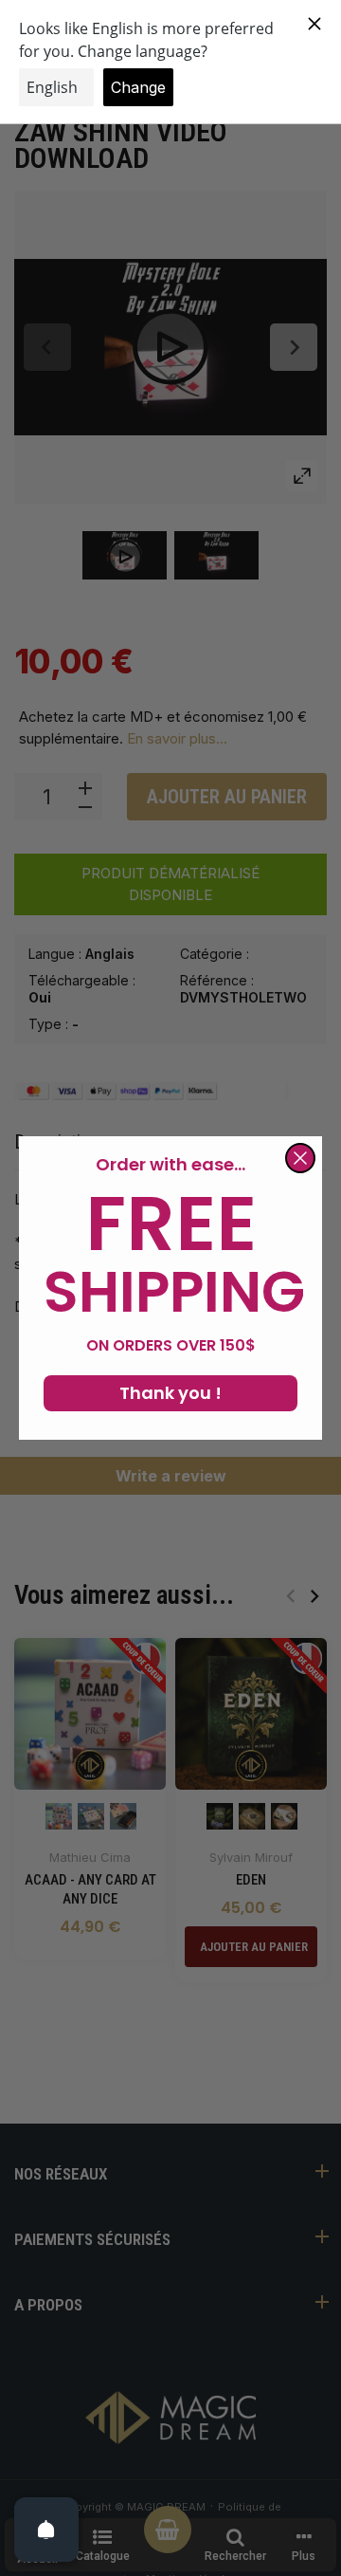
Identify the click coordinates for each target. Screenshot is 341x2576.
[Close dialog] (300, 1158)
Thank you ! (170, 1393)
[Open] (46, 2530)
